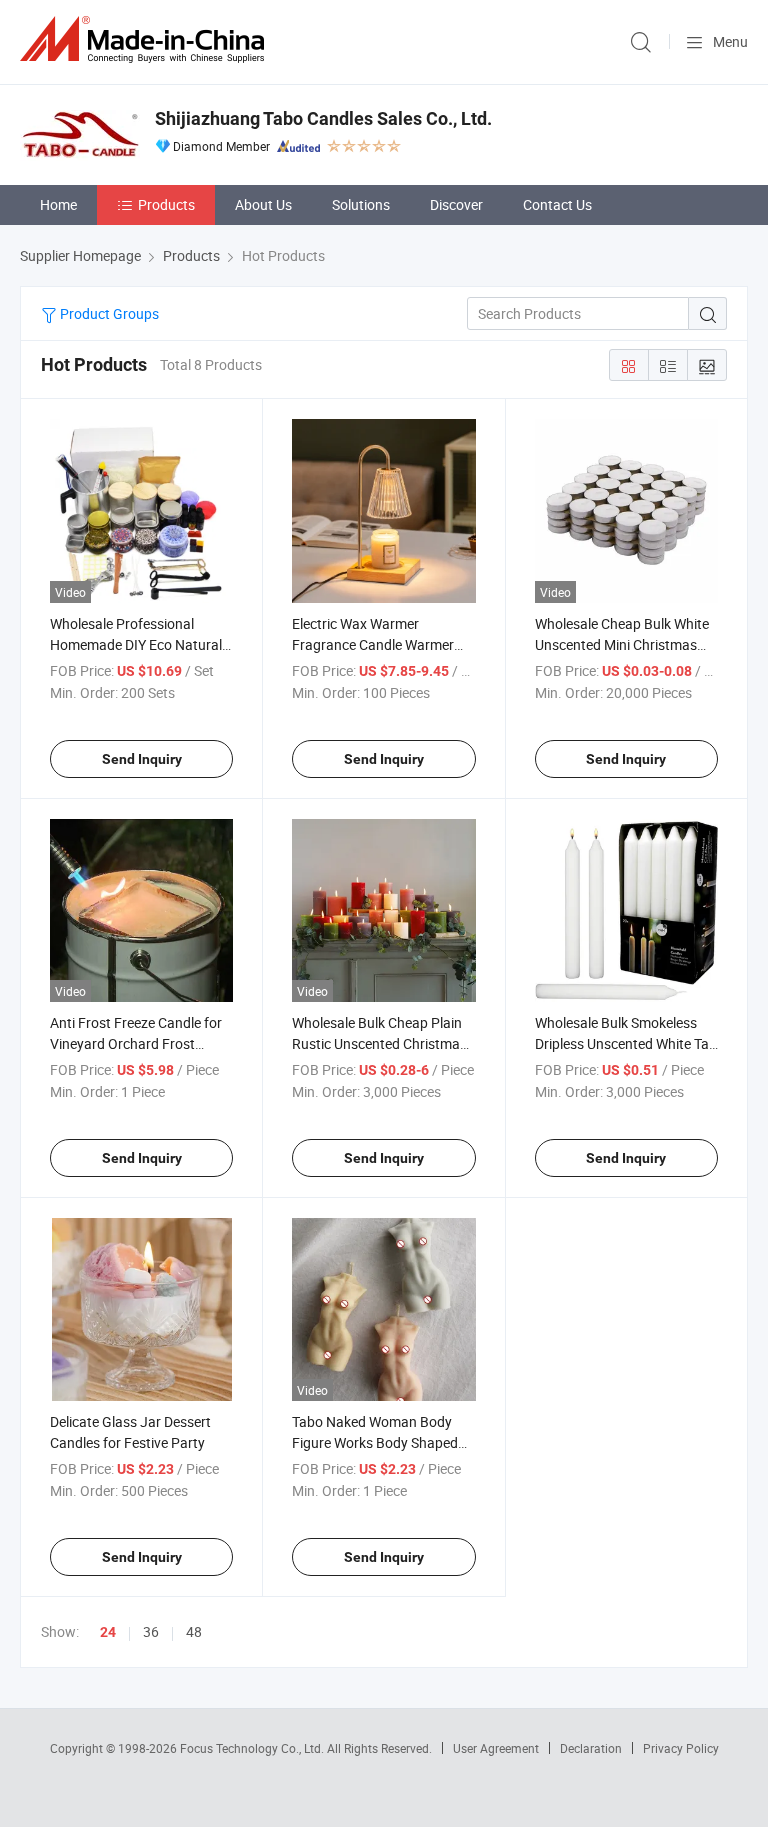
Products (166, 204)
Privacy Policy (681, 1748)
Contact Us (557, 204)
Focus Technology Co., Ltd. (253, 1748)
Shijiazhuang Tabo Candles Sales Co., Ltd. (323, 118)
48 (194, 1631)
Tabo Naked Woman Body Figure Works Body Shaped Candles (375, 1442)
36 (151, 1631)
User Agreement (496, 1748)
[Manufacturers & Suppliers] (146, 39)
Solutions (361, 204)
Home (58, 204)
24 (108, 1632)
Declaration (591, 1748)
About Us (263, 204)
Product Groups (108, 313)
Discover (456, 204)
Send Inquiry (142, 759)
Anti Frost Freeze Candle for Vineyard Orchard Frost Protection (136, 1043)
